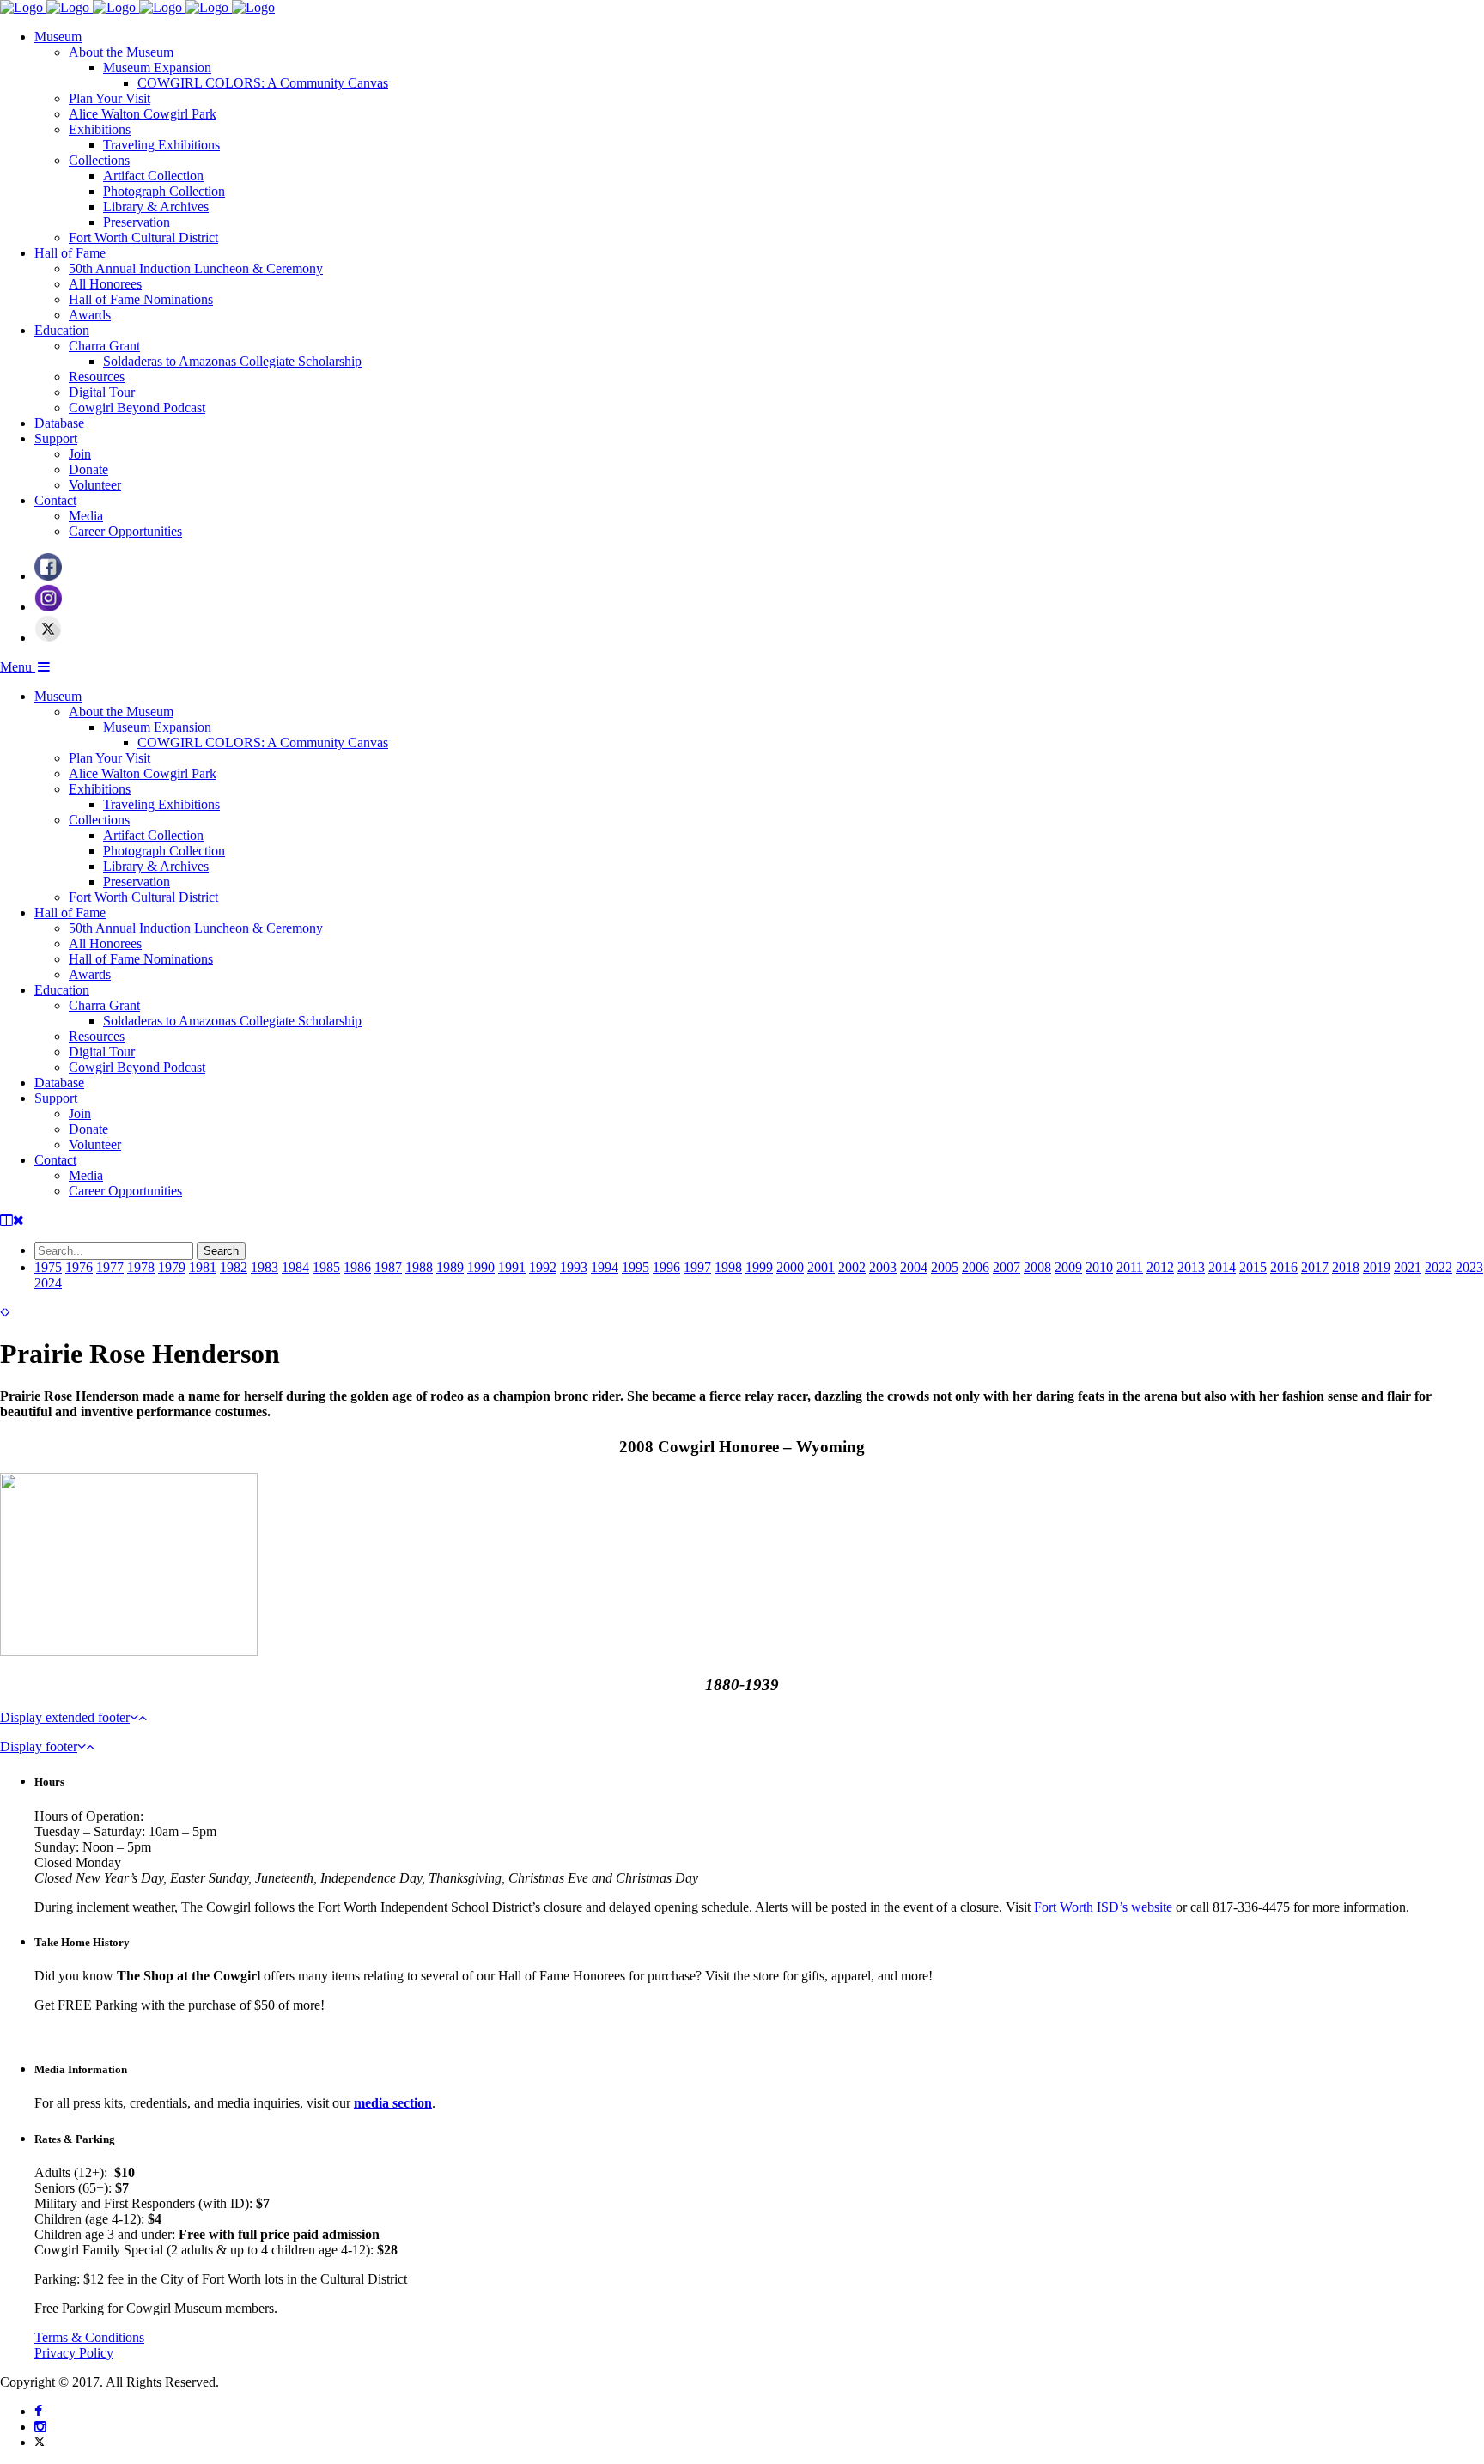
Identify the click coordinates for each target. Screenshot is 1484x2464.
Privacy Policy (74, 2353)
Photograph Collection (164, 191)
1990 (481, 1267)
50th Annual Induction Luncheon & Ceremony (196, 268)
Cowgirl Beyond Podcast (137, 408)
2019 (1377, 1267)
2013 (1191, 1267)
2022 (1438, 1267)
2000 (790, 1267)
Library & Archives (156, 207)
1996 (666, 1267)
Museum (58, 37)
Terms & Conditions (89, 2337)
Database (59, 423)
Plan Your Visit (109, 98)
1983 (265, 1267)
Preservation (137, 222)
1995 (636, 1267)
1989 (450, 1267)
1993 (574, 1267)
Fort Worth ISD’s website (1103, 1907)
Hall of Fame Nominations (141, 299)
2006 (976, 1267)
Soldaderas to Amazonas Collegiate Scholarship (232, 361)
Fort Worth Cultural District (143, 237)
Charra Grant (104, 346)
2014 (1222, 1267)
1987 (388, 1267)
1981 (203, 1267)
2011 (1130, 1267)
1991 (512, 1267)
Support (56, 438)
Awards (90, 315)
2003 (883, 1267)
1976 (79, 1267)
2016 (1284, 1267)
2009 (1068, 1267)
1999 (759, 1267)
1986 (357, 1267)
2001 (821, 1267)
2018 (1346, 1267)
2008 (1037, 1267)
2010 (1099, 1267)
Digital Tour (102, 392)
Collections (99, 160)
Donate (88, 469)
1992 (543, 1267)
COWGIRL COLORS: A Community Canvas (263, 83)
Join (80, 454)
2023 (1469, 1267)
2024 (48, 1283)
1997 (697, 1267)
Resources (97, 377)
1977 (110, 1267)
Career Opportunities (125, 531)
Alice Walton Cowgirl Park (143, 114)
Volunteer (95, 485)
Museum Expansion (157, 67)
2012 (1160, 1267)
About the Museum (121, 52)
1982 (234, 1267)
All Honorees (105, 284)
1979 (172, 1267)
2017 (1315, 1267)
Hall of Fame (70, 253)
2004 (914, 1267)
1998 (728, 1267)
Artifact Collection (153, 176)
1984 (295, 1267)
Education (62, 330)
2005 (945, 1267)
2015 (1253, 1267)
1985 (326, 1267)
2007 (1007, 1267)
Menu (18, 667)
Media (86, 516)
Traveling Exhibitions (161, 145)
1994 (605, 1267)
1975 (48, 1267)
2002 (852, 1267)
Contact (55, 500)
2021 (1408, 1267)
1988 (419, 1267)
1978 (141, 1267)
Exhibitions (100, 129)
